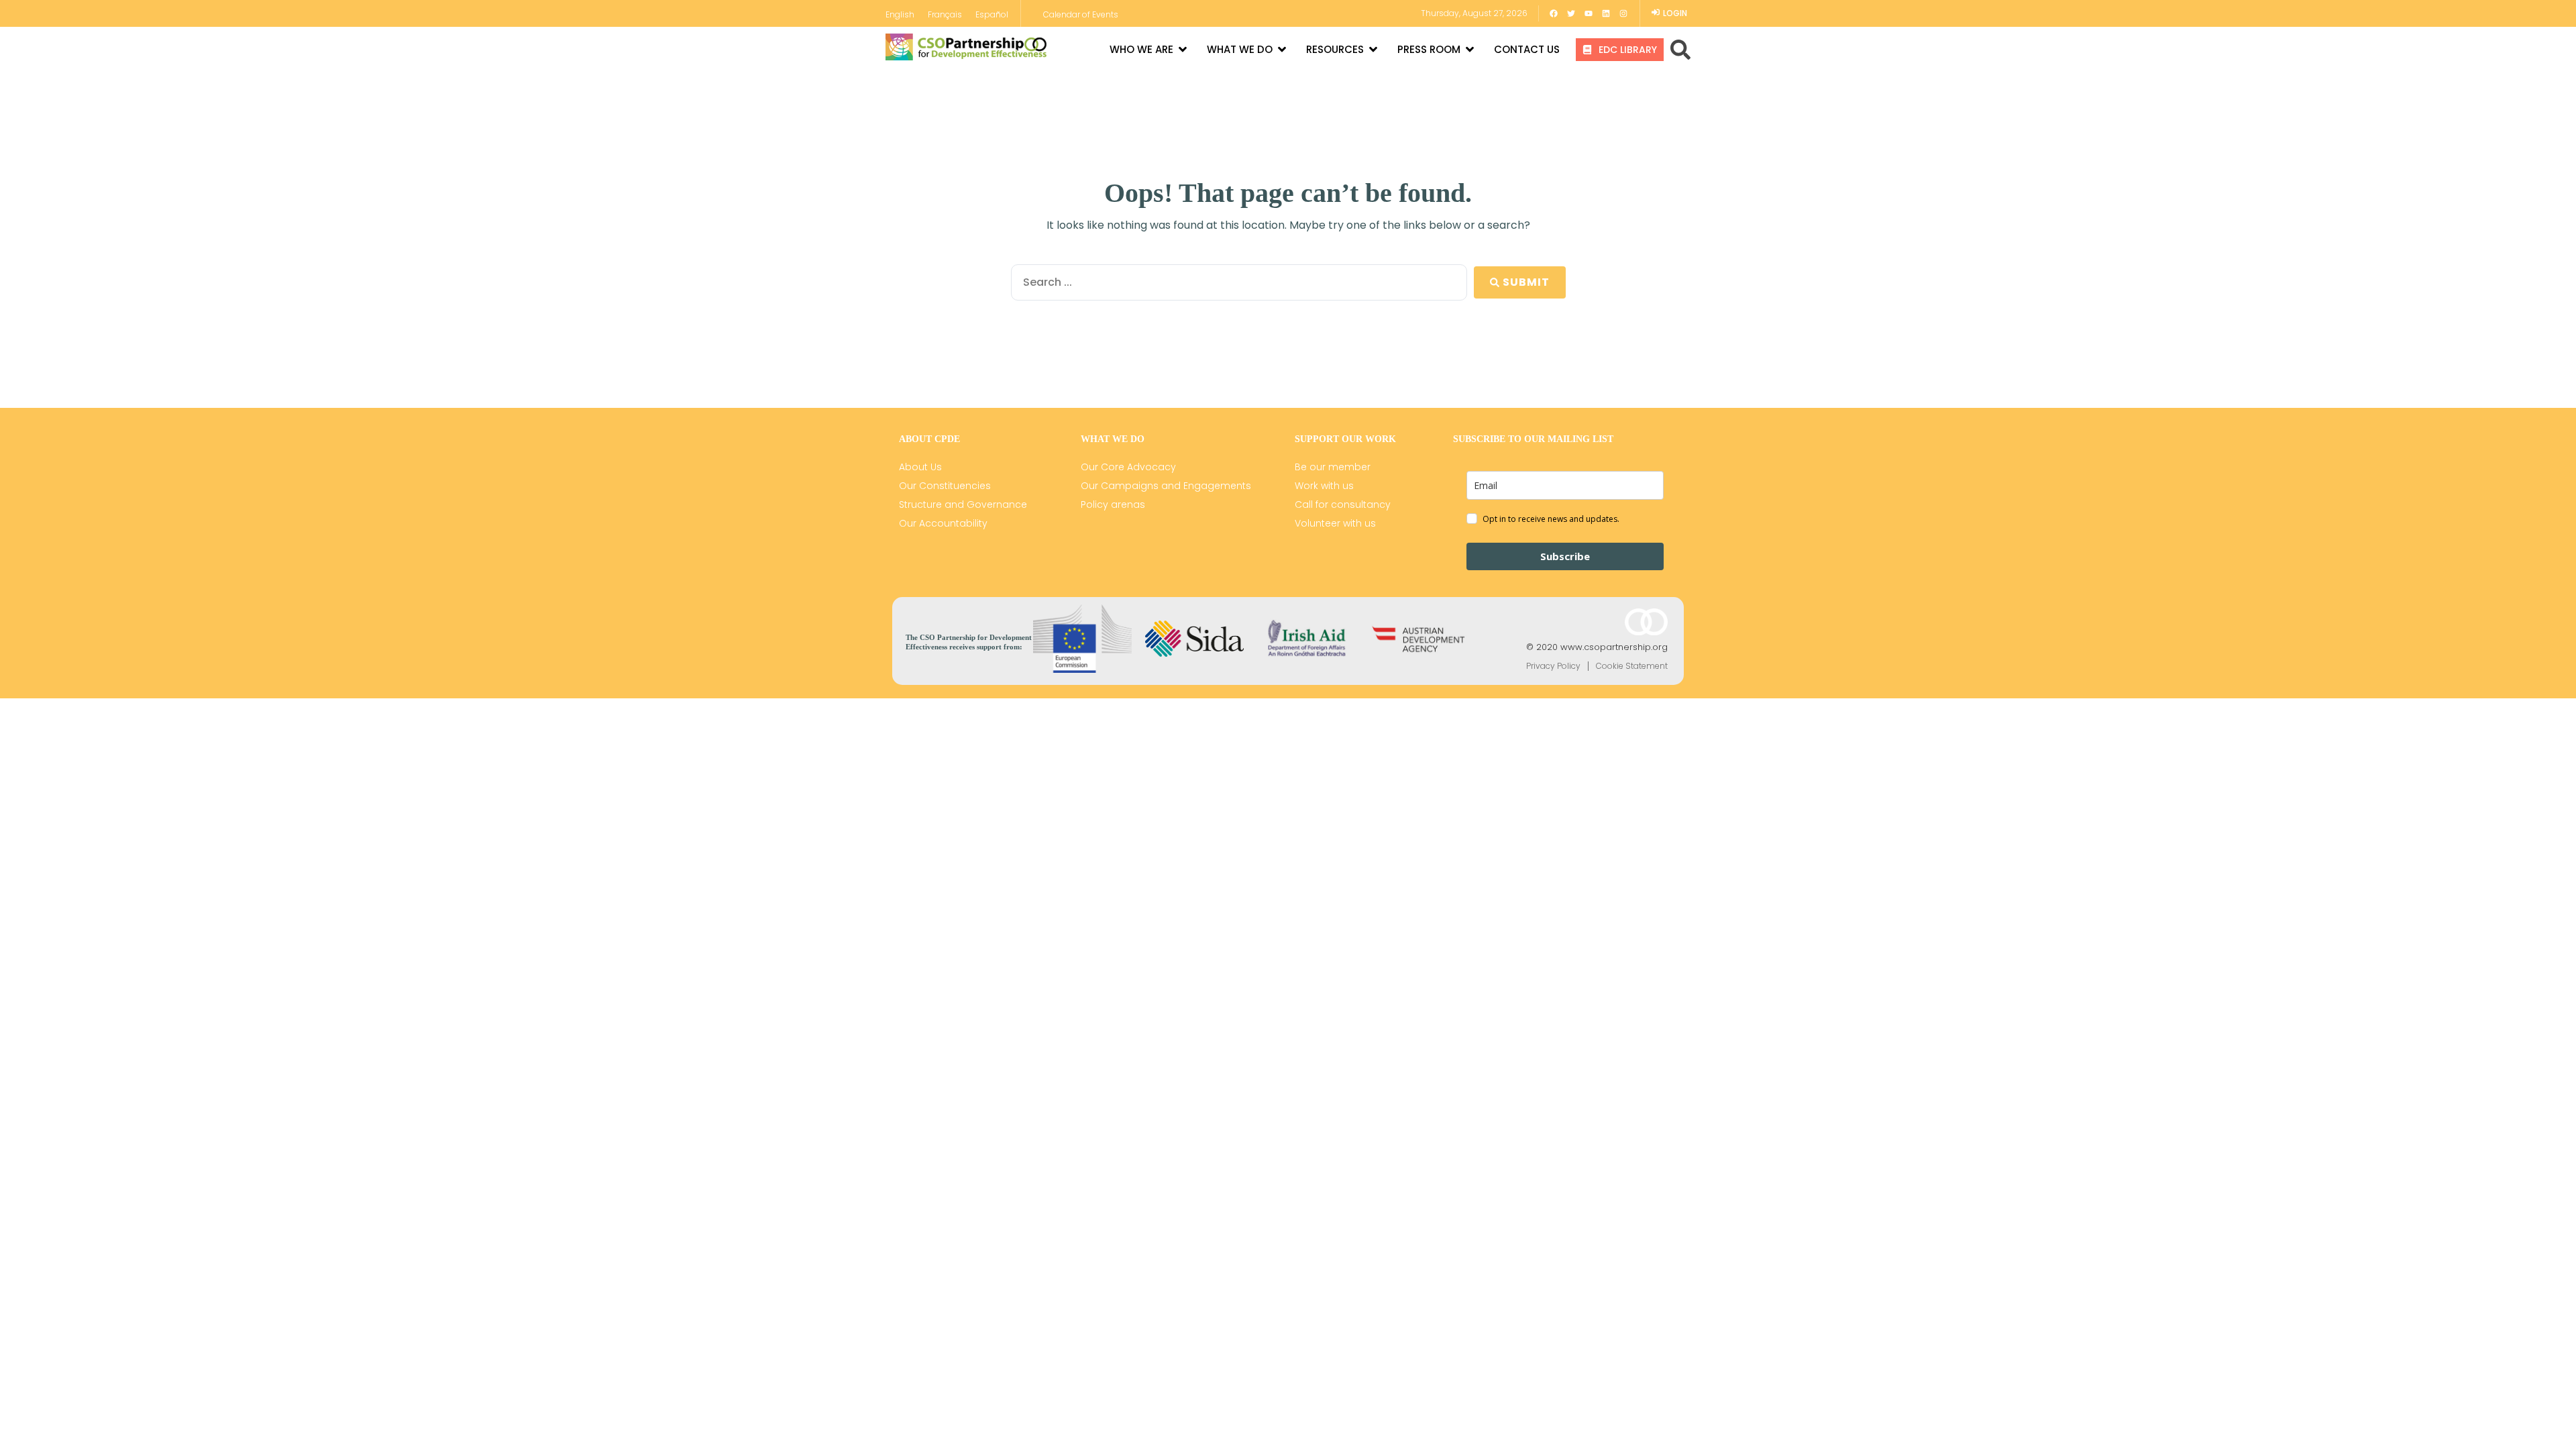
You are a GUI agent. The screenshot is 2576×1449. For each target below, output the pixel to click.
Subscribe (1565, 556)
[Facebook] (1554, 13)
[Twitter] (1571, 13)
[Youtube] (1589, 13)
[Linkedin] (1606, 13)
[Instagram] (1623, 13)
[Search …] (1680, 50)
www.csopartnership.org (1614, 647)
